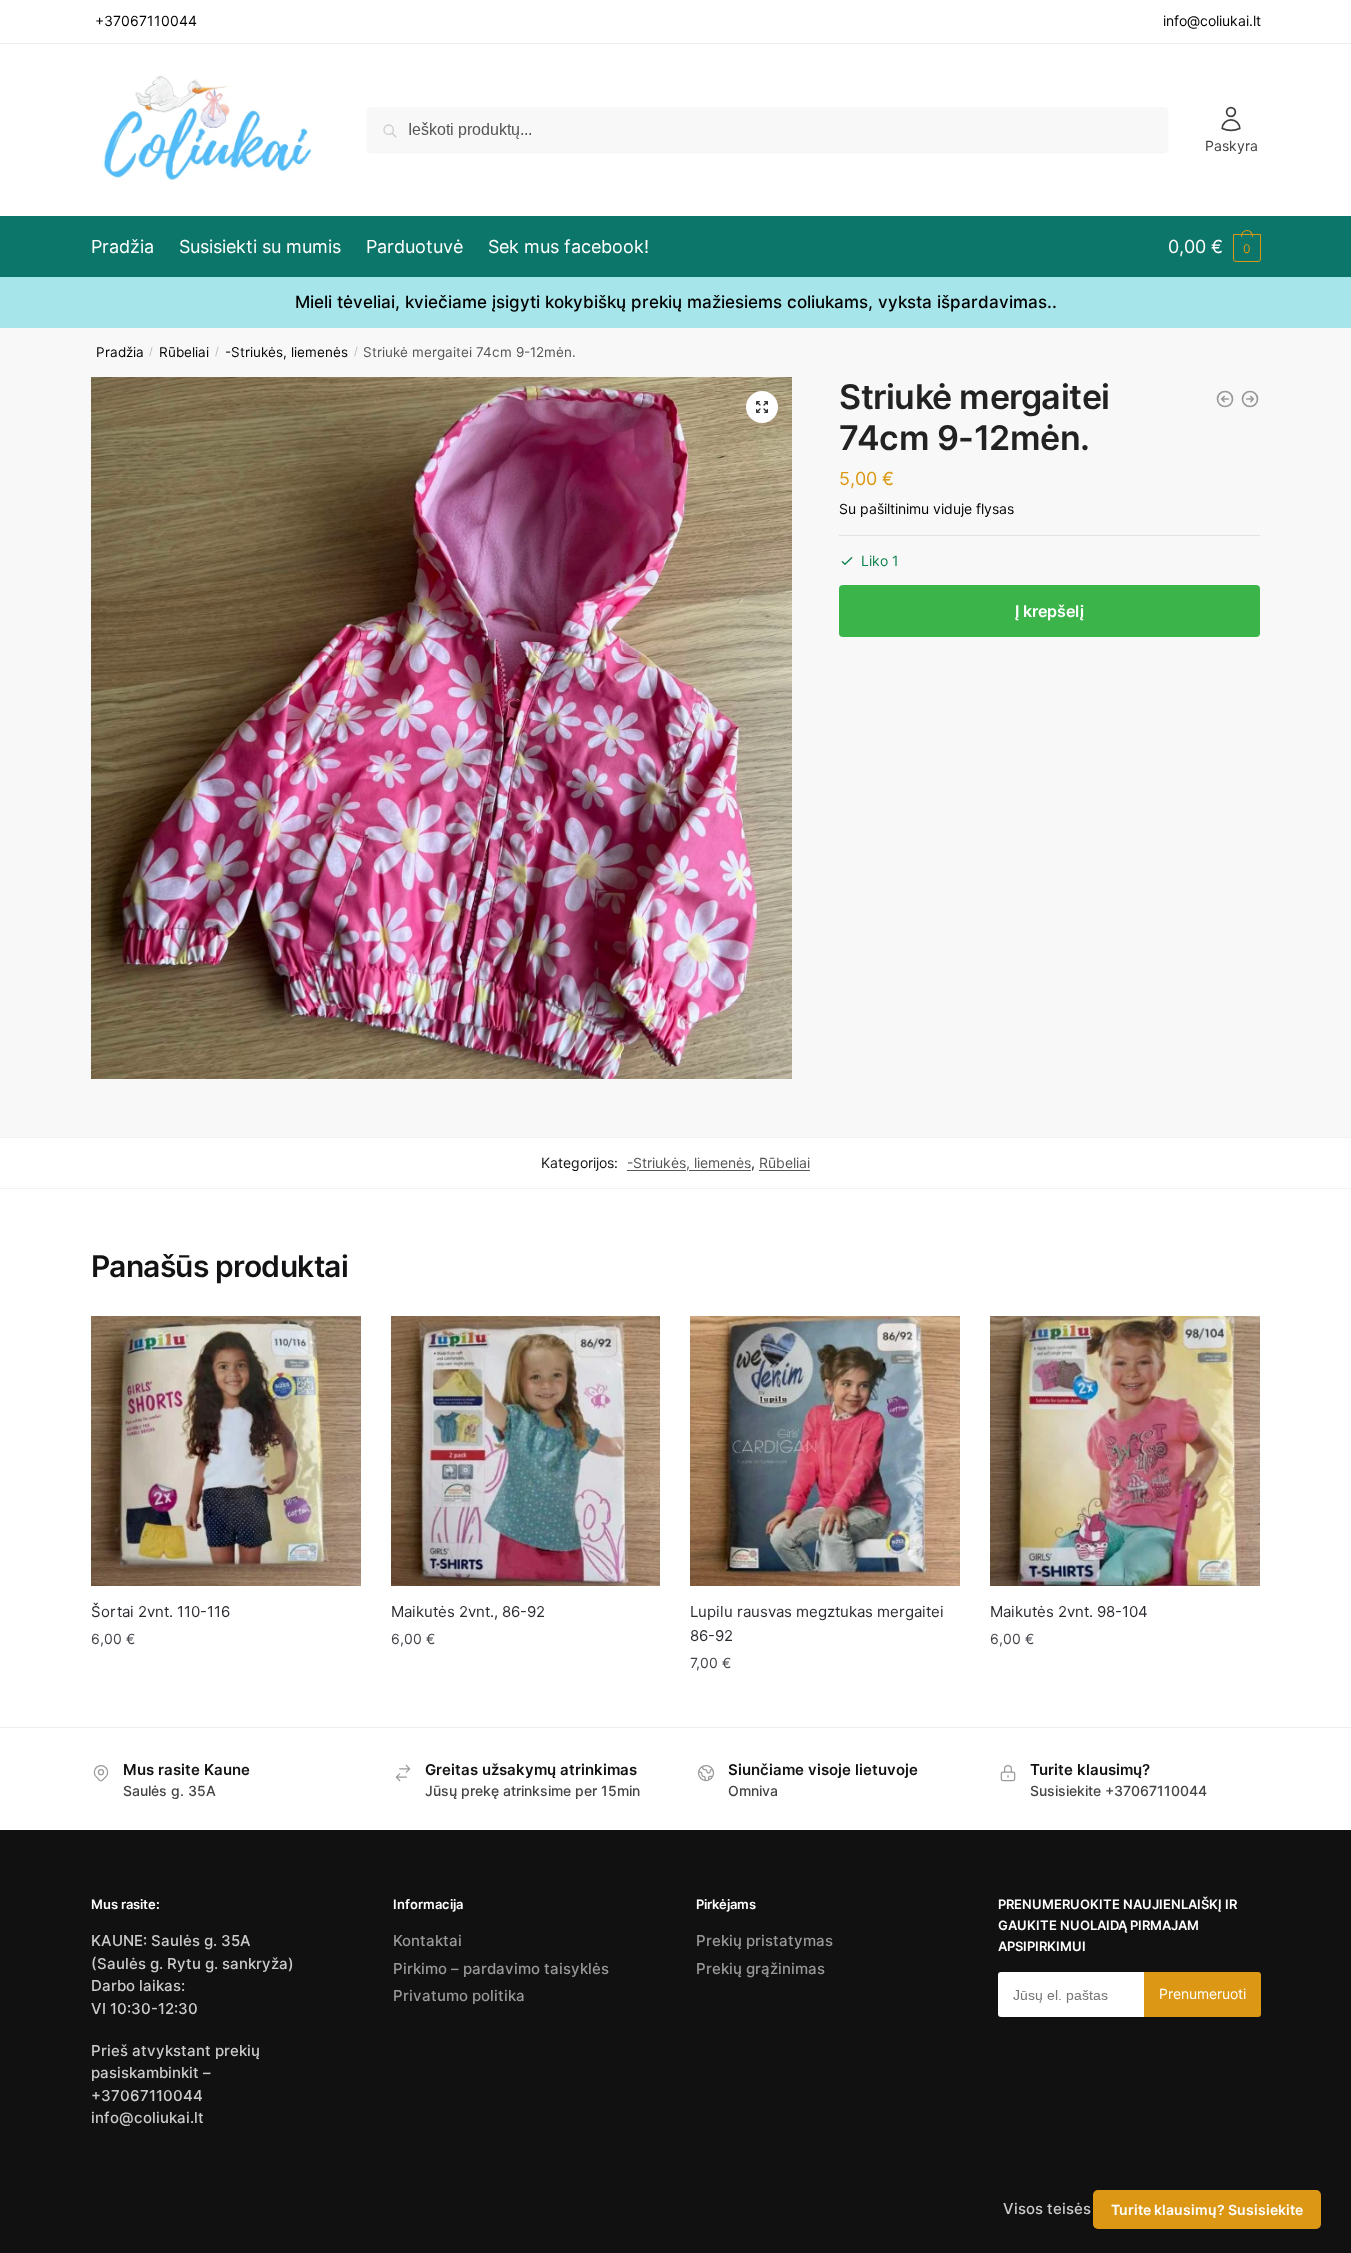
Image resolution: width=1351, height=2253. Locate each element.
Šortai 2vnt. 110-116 (160, 1611)
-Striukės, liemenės (286, 352)
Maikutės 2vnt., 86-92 (468, 1611)
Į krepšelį (1049, 611)
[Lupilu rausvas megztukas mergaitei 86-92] (825, 1451)
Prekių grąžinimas (760, 1968)
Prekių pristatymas (764, 1940)
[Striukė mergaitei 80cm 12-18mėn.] (1250, 399)
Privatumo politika (459, 1995)
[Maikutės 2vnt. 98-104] (1125, 1451)
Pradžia (120, 352)
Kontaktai (427, 1940)
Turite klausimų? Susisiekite (1207, 2209)
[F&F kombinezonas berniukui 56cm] (1225, 399)
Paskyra (1231, 145)
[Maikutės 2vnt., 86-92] (526, 1451)
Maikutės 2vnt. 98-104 (1069, 1611)
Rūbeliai (184, 352)
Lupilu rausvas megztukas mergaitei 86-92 (817, 1623)
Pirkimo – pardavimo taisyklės (501, 1968)
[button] (762, 407)
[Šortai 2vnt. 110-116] (226, 1451)
